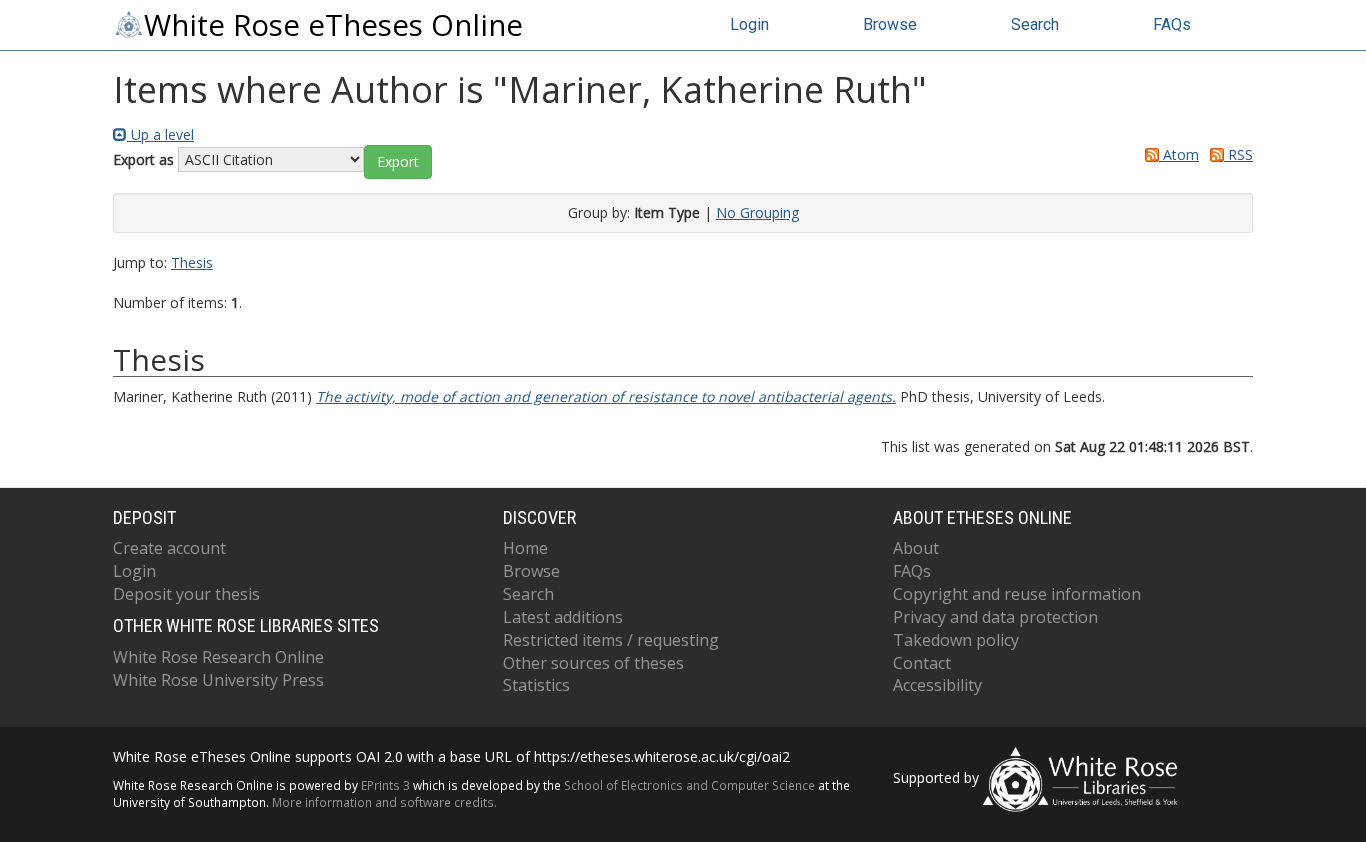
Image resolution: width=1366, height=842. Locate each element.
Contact (922, 663)
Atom (1179, 154)
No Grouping (757, 212)
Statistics (536, 685)
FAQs (1172, 24)
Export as (143, 159)
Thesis (192, 262)
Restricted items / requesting (611, 640)
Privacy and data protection (995, 617)
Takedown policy (956, 640)
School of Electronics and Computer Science (689, 785)
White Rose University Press (218, 680)
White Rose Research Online (218, 657)
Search (1035, 24)
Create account (169, 548)
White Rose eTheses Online (333, 25)
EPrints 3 (385, 785)
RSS (1238, 154)
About (916, 548)
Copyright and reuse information (1017, 594)
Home (525, 548)
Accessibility (937, 685)
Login (749, 24)
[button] (398, 162)
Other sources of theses (593, 663)
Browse (890, 24)
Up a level (160, 134)
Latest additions (563, 617)
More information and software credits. (384, 802)
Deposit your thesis (186, 594)
